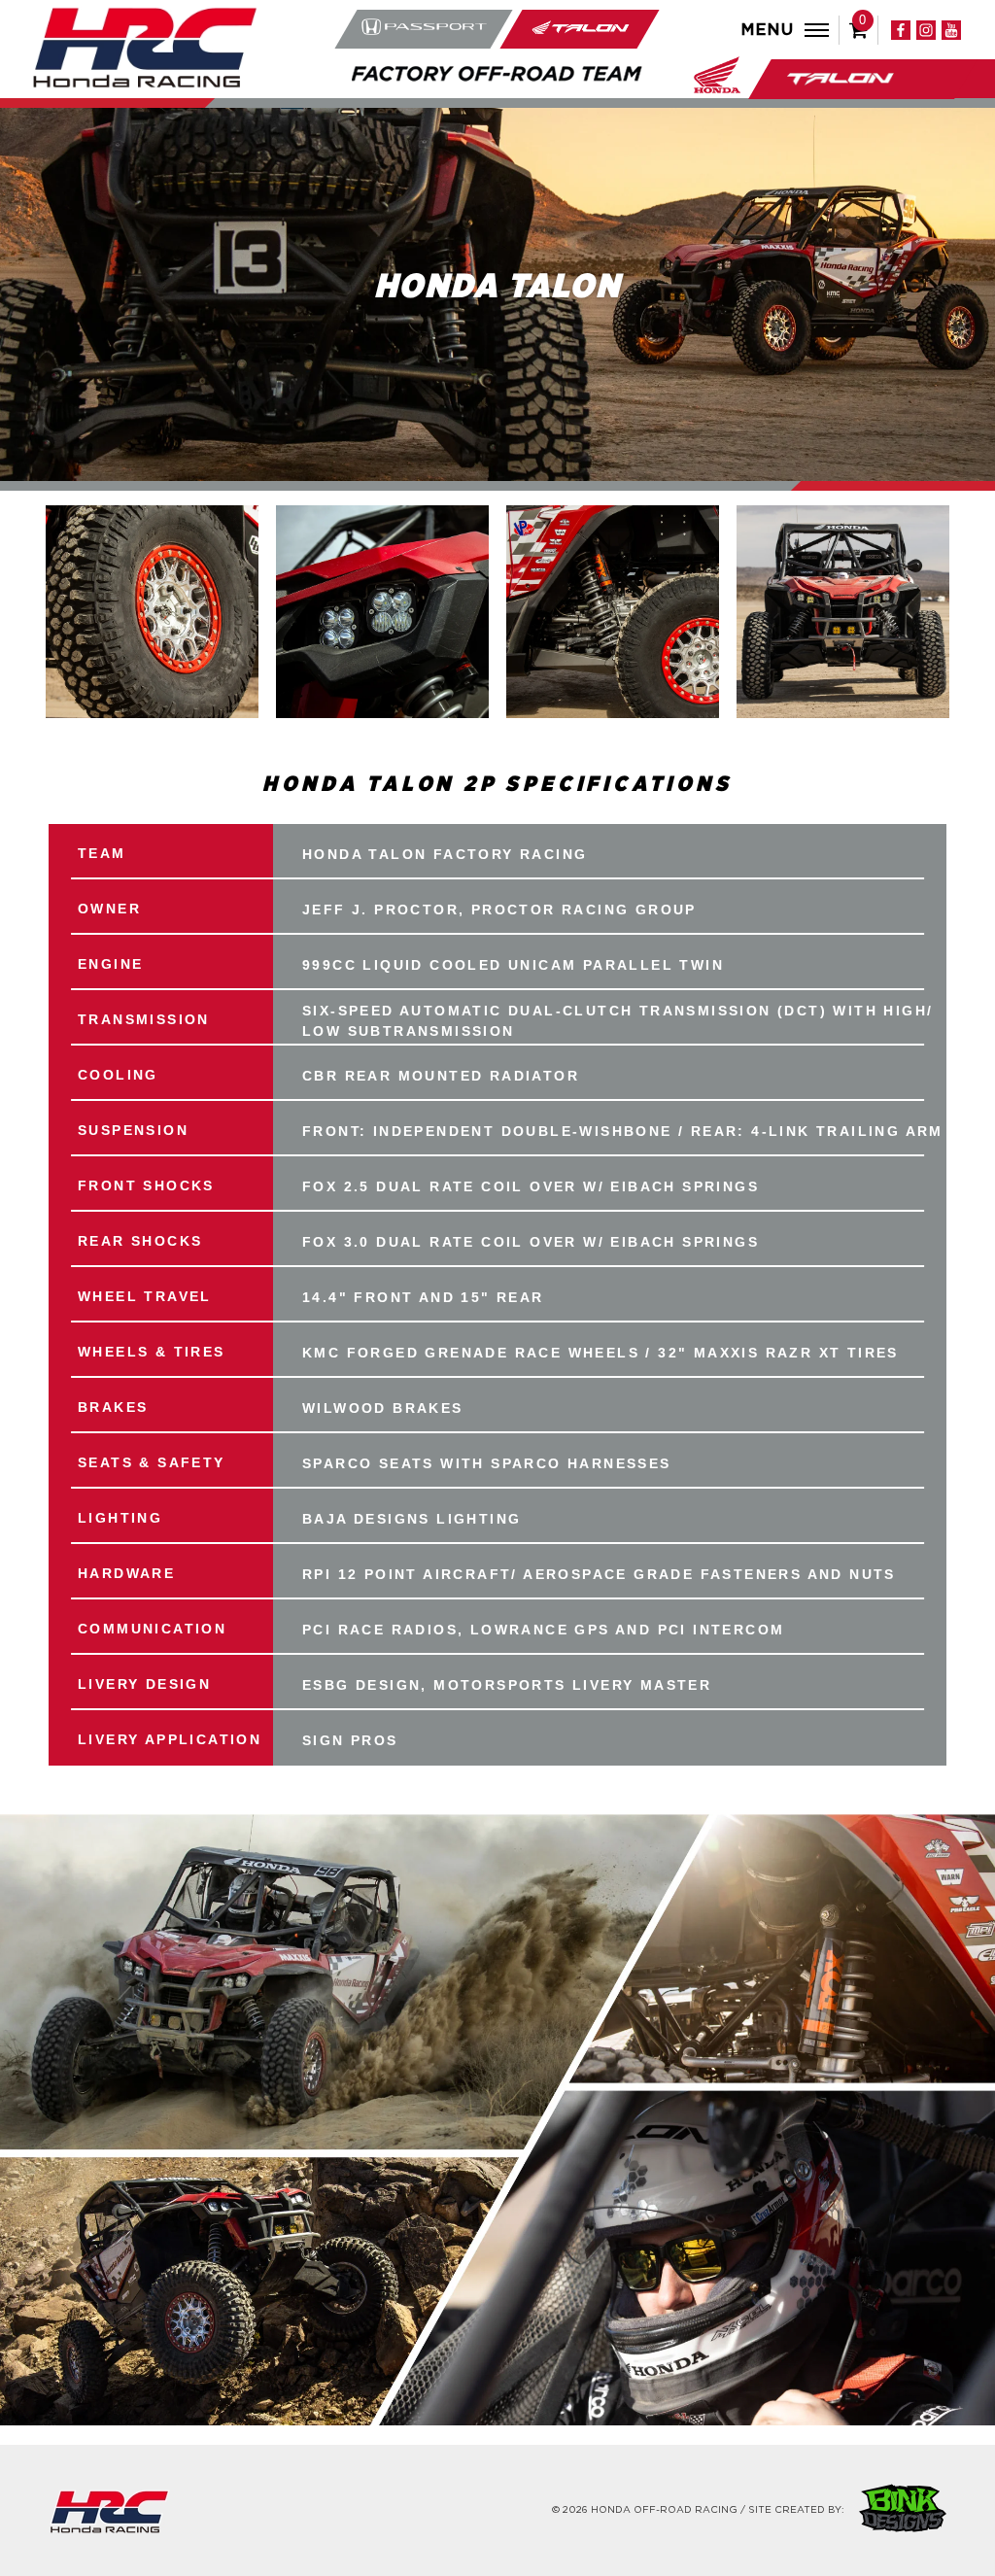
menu (768, 30)
